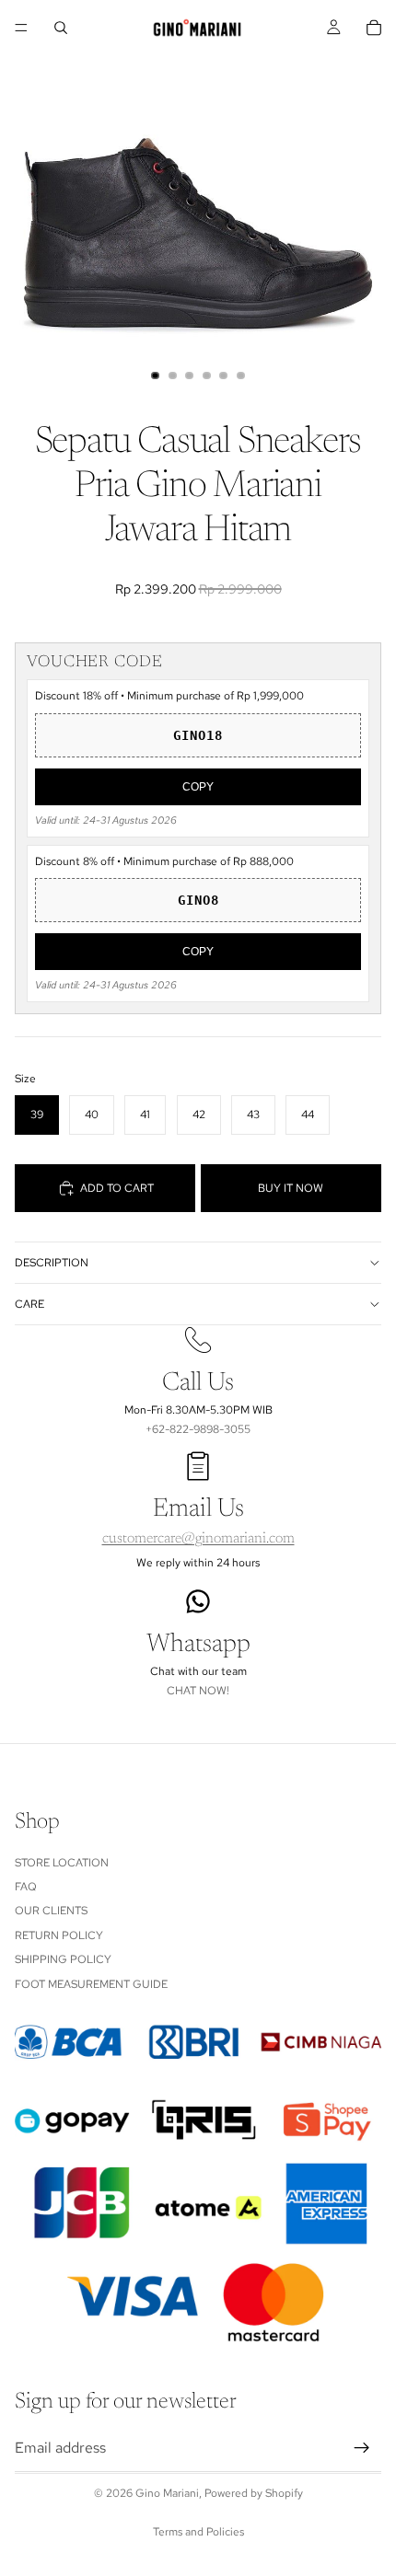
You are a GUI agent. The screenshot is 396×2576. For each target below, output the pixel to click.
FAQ (26, 1887)
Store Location (62, 1863)
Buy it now (291, 1188)
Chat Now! (198, 1691)
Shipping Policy (63, 1960)
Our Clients (51, 1912)
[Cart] (374, 28)
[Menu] (21, 28)
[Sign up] (362, 2449)
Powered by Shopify (254, 2493)
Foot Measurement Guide (91, 1984)
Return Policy (59, 1935)
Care (29, 1304)
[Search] (61, 28)
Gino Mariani (167, 2493)
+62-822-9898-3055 (198, 1429)
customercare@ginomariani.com (198, 1539)
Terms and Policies (198, 2532)
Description (52, 1263)
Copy (198, 787)
